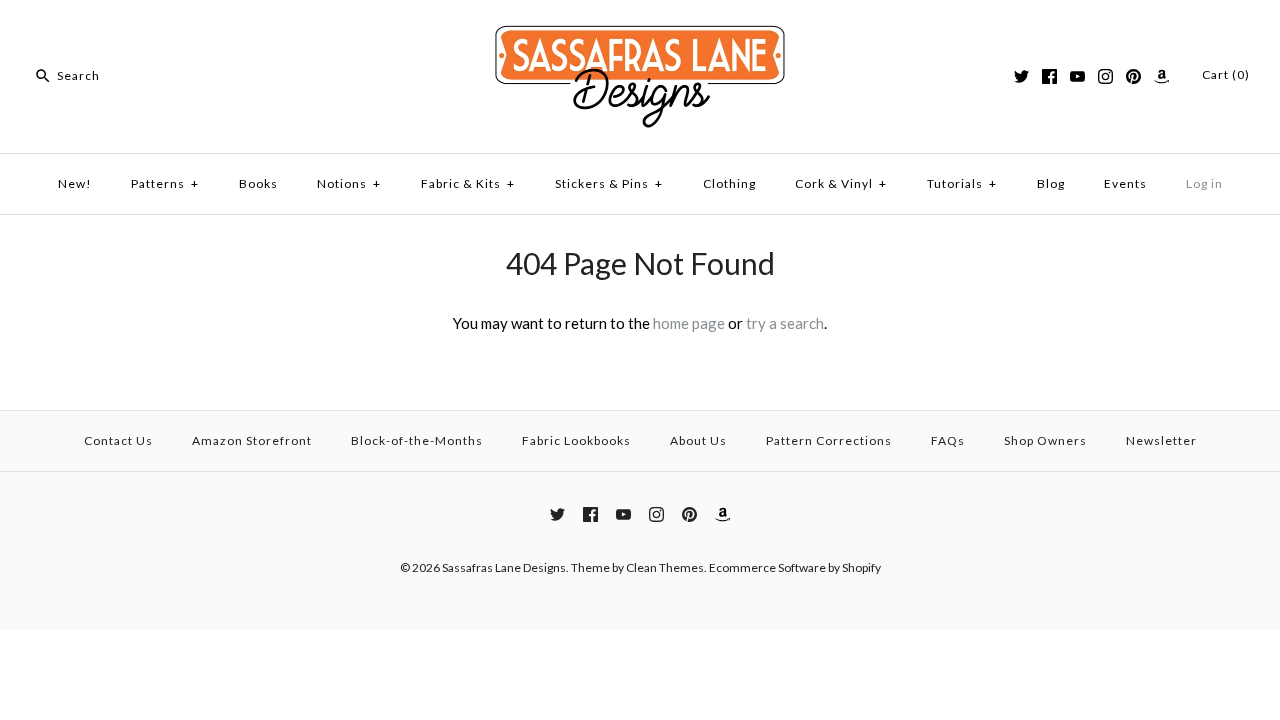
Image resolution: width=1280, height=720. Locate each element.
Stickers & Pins (609, 183)
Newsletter (1161, 440)
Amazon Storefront (252, 440)
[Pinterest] (1133, 76)
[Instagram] (1105, 76)
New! (75, 183)
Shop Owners (1045, 440)
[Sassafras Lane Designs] (640, 32)
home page (689, 323)
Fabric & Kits (468, 183)
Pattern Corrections (829, 440)
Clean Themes (665, 567)
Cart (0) (1226, 74)
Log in (1204, 183)
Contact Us (118, 440)
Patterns (165, 183)
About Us (698, 440)
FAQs (948, 440)
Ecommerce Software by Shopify (795, 567)
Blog (1051, 183)
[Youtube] (1077, 76)
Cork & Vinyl (841, 183)
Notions (349, 183)
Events (1125, 183)
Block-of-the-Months (417, 440)
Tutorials (962, 183)
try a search (785, 323)
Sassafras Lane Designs (504, 567)
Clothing (729, 183)
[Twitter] (1021, 76)
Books (258, 183)
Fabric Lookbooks (576, 440)
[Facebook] (1049, 76)
